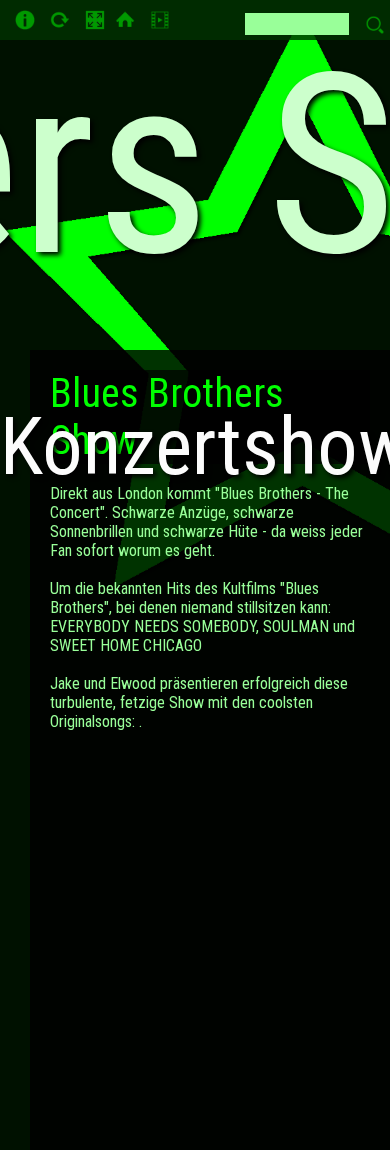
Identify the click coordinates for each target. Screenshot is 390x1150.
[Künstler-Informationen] (25, 20)
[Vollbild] (95, 20)
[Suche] (157, 23)
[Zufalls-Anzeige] (57, 23)
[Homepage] (125, 20)
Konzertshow (195, 447)
